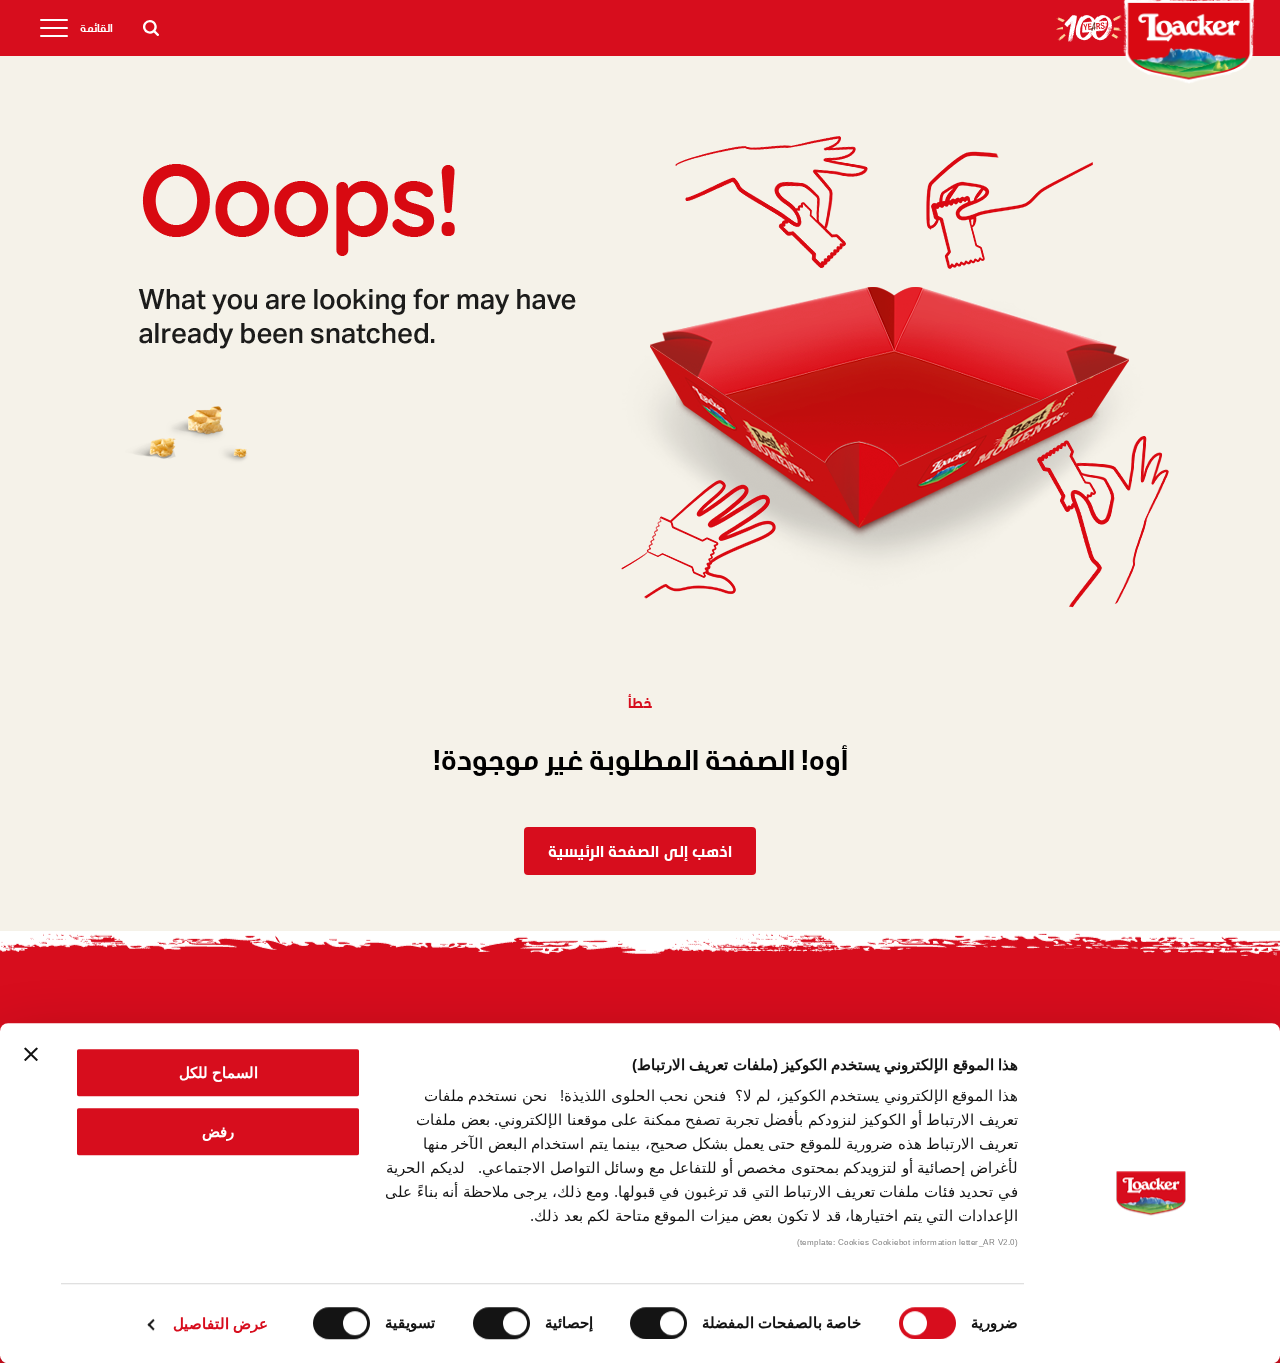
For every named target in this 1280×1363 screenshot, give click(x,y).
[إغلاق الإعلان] (31, 1054)
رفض (218, 1131)
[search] (151, 28)
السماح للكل (218, 1072)
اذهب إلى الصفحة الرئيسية (640, 850)
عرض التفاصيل (220, 1323)
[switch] (663, 1323)
